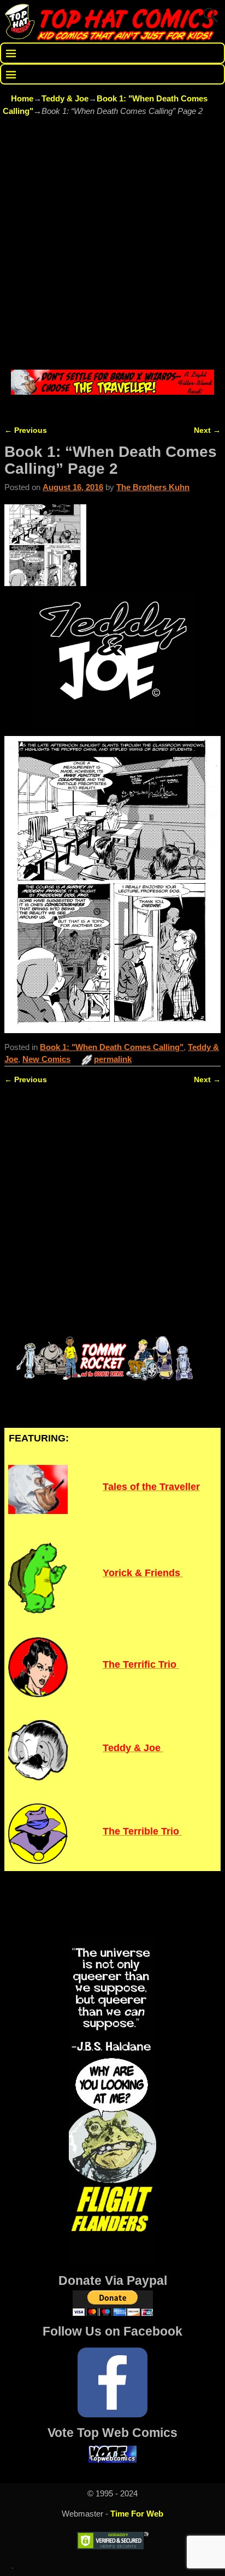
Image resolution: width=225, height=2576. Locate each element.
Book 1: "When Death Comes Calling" (112, 1047)
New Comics (46, 1059)
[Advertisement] (112, 244)
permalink (113, 1059)
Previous (26, 430)
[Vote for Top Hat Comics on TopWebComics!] (112, 2460)
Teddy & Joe (65, 98)
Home (22, 98)
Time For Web (137, 2514)
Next (207, 430)
